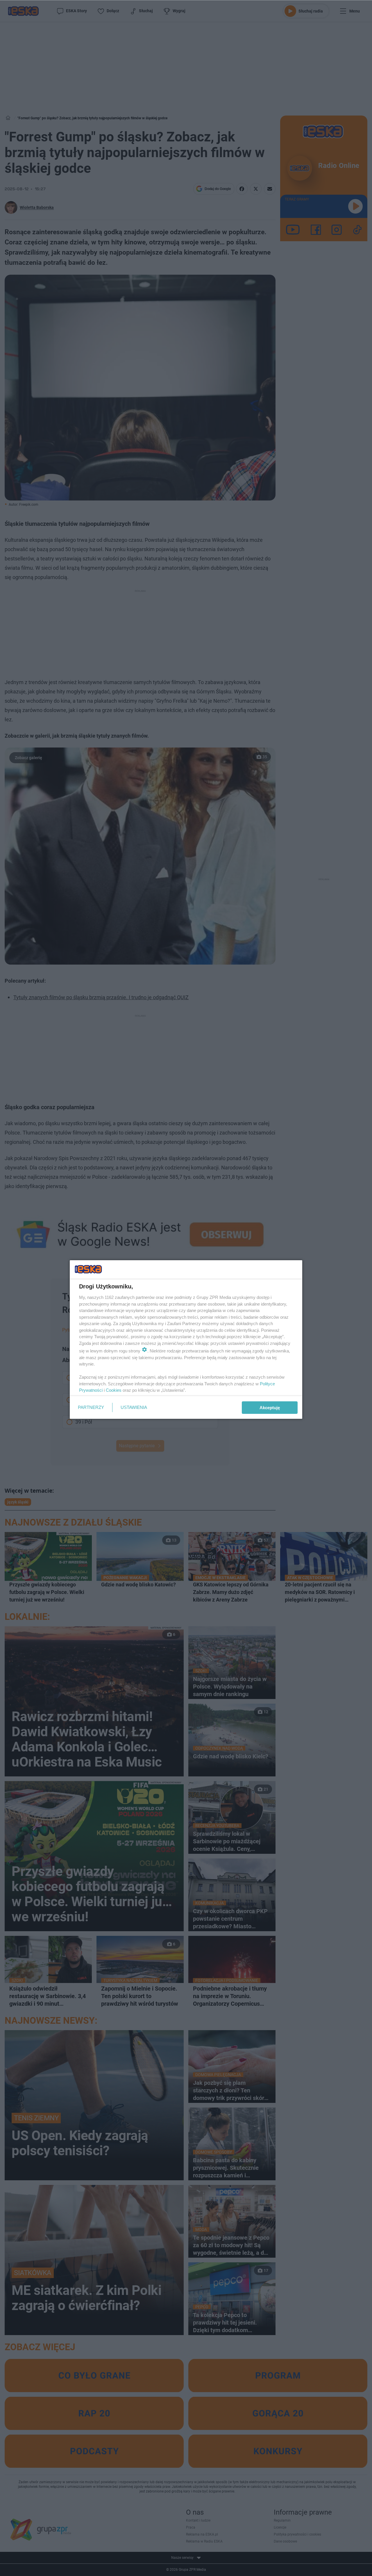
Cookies (114, 1390)
